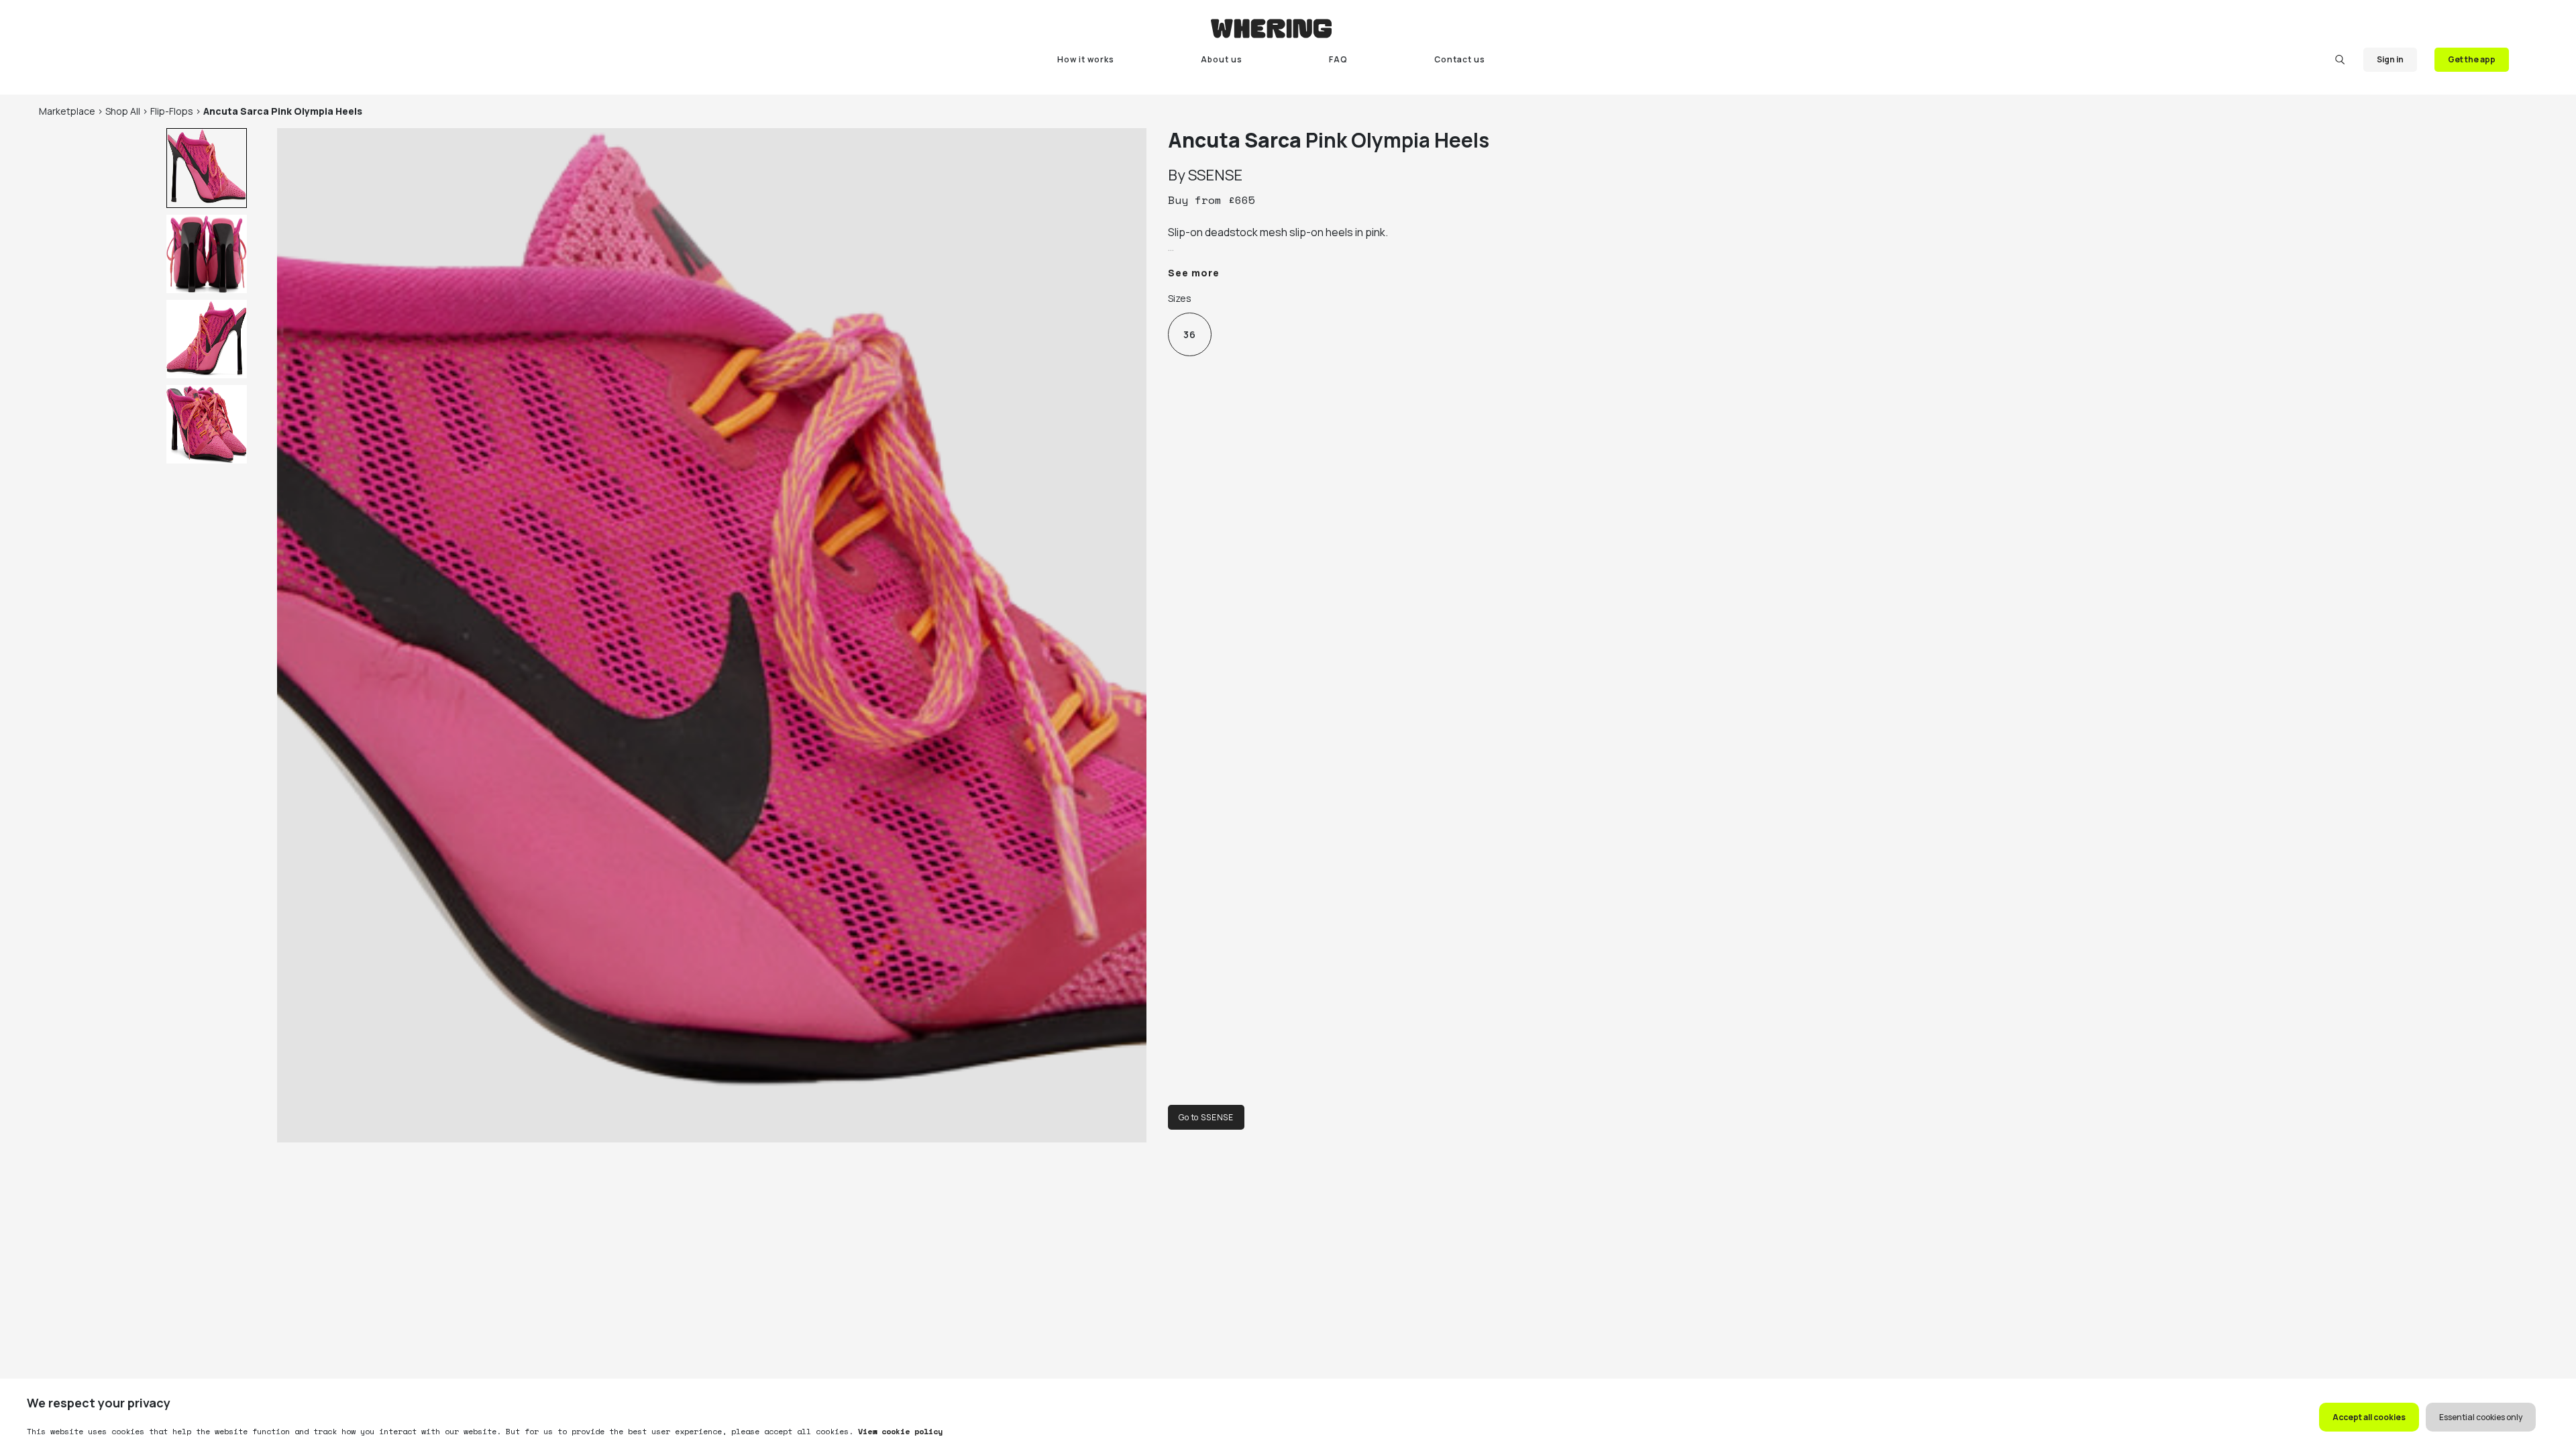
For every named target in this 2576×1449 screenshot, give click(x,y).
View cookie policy (898, 1431)
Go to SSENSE (1206, 1117)
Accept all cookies (2369, 1417)
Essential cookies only (2481, 1417)
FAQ (1338, 59)
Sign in (2390, 59)
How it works (1086, 59)
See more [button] (1194, 273)
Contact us (1460, 59)
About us (1222, 59)
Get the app (2472, 59)
